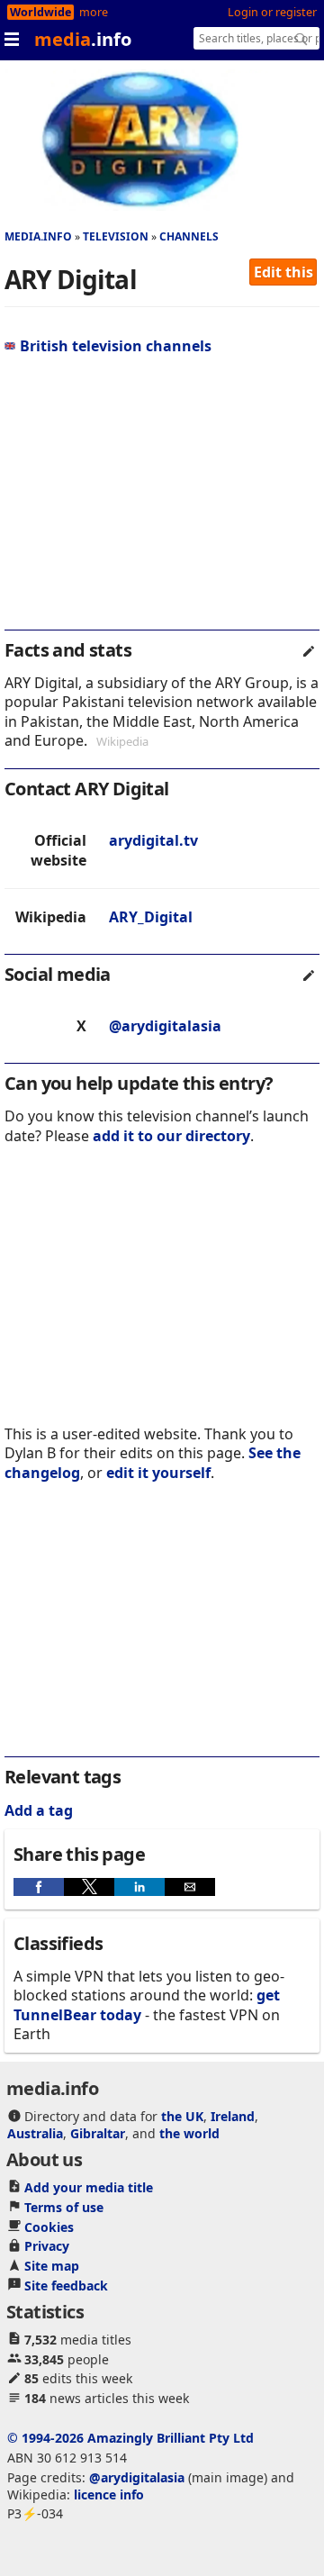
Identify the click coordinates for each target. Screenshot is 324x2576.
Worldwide (40, 12)
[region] (162, 500)
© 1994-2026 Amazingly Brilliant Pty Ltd (130, 2438)
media (83, 39)
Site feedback (66, 2286)
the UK (182, 2116)
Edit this (283, 272)
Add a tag (39, 1810)
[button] (39, 1887)
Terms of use (64, 2207)
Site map (52, 2266)
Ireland (233, 2116)
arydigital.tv (153, 840)
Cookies (49, 2227)
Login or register (272, 12)
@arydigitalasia (165, 1026)
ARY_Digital (151, 917)
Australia (35, 2133)
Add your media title (89, 2187)
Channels (189, 236)
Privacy (47, 2246)
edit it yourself (158, 1473)
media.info (38, 236)
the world (189, 2133)
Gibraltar (98, 2133)
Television (116, 236)
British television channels (116, 346)
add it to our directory (171, 1136)
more (94, 12)
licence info (109, 2494)
